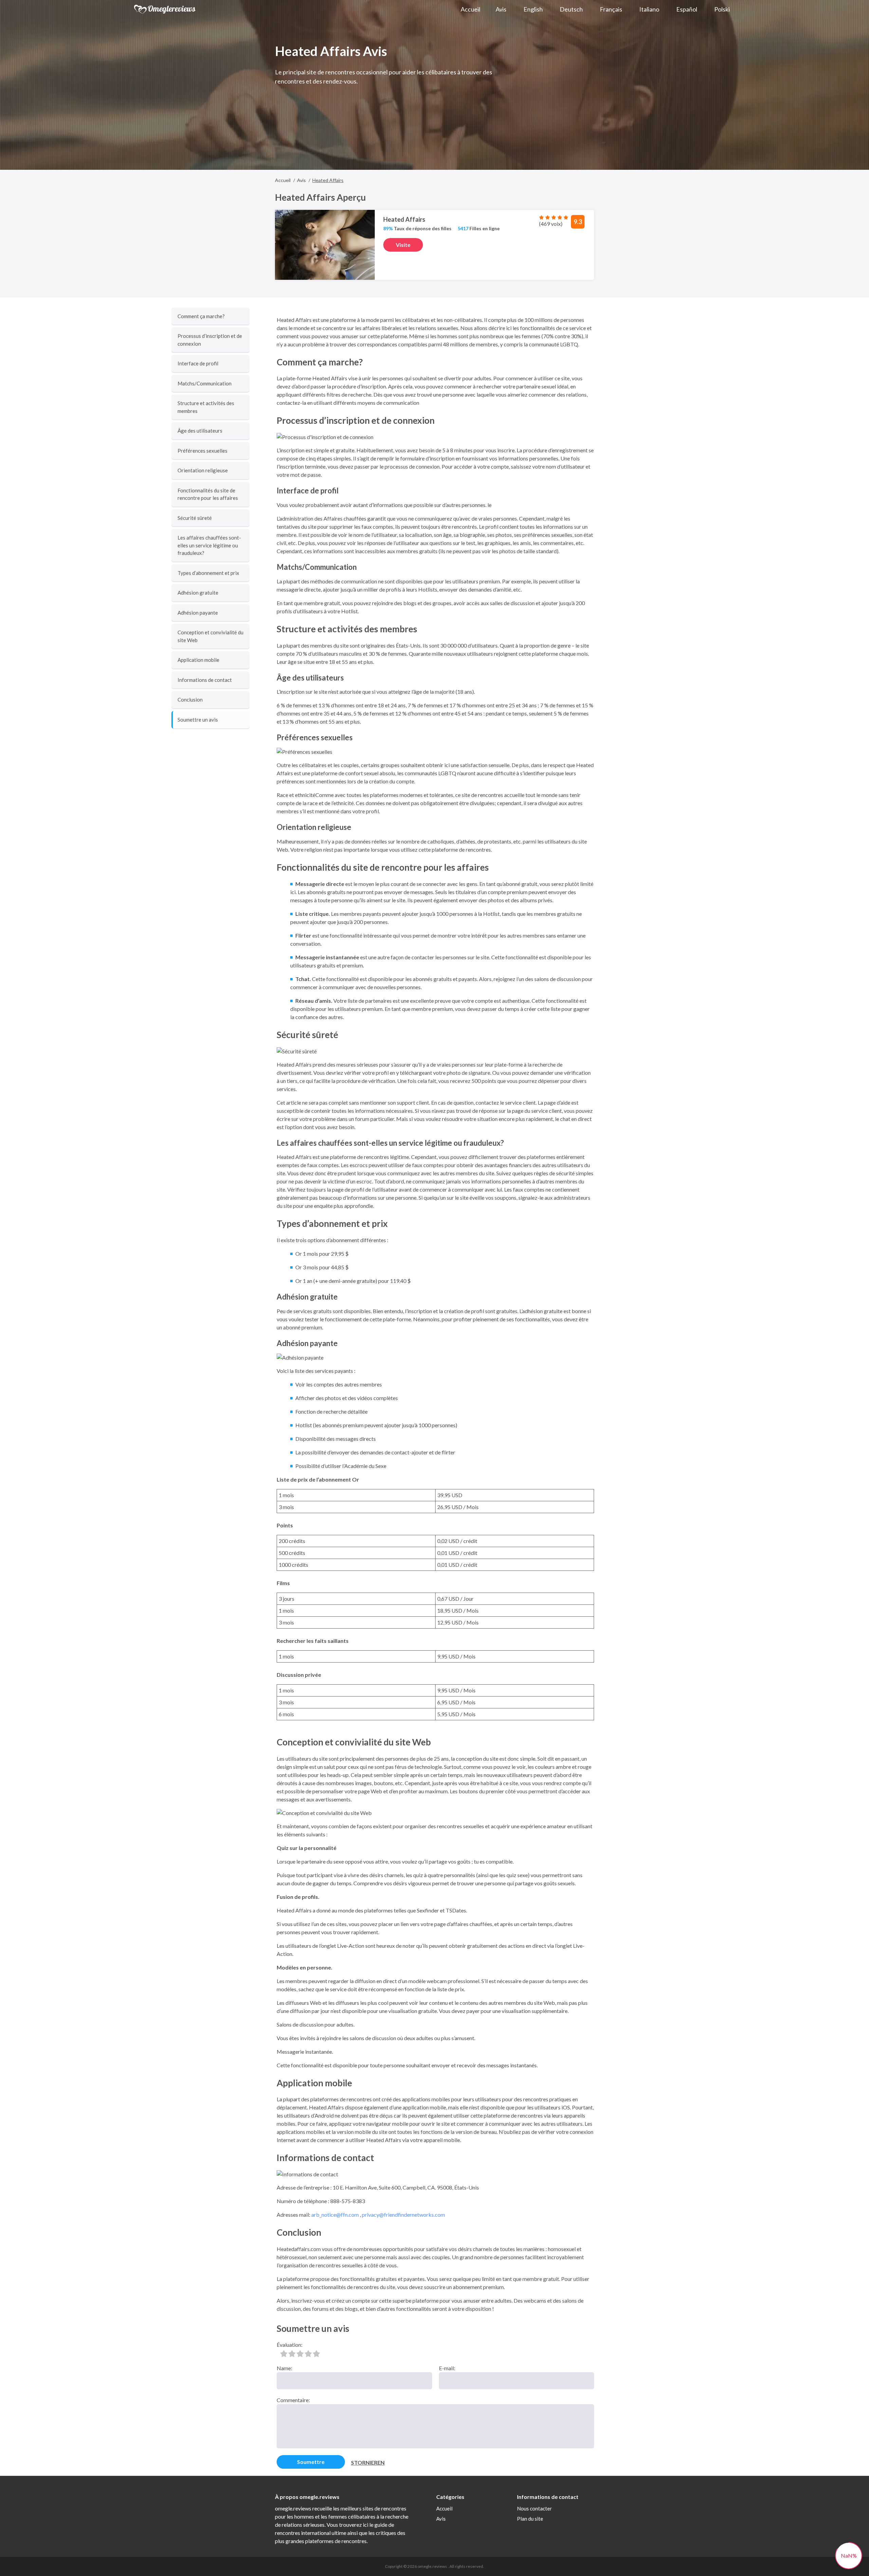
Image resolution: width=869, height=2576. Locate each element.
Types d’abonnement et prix (208, 573)
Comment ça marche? (201, 316)
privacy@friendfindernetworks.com (403, 2215)
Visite (403, 245)
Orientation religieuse (203, 470)
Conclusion (190, 700)
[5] (316, 2354)
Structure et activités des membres (206, 407)
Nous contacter (534, 2508)
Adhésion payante (198, 613)
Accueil (444, 2508)
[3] (300, 2354)
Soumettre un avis (198, 720)
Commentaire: (293, 2400)
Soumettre (311, 2462)
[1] (284, 2354)
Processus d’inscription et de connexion (210, 340)
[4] (308, 2354)
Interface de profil (198, 363)
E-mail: (447, 2368)
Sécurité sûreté (195, 518)
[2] (292, 2354)
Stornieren (368, 2462)
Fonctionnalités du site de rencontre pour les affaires (208, 494)
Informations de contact (205, 680)
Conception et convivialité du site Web (210, 636)
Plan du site (530, 2519)
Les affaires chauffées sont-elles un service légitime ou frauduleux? (209, 545)
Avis (441, 2519)
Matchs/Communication (205, 383)
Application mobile (198, 660)
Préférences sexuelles (202, 451)
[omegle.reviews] (165, 9)
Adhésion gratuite (198, 593)
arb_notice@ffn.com (335, 2215)
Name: (284, 2368)
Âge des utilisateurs (200, 431)
